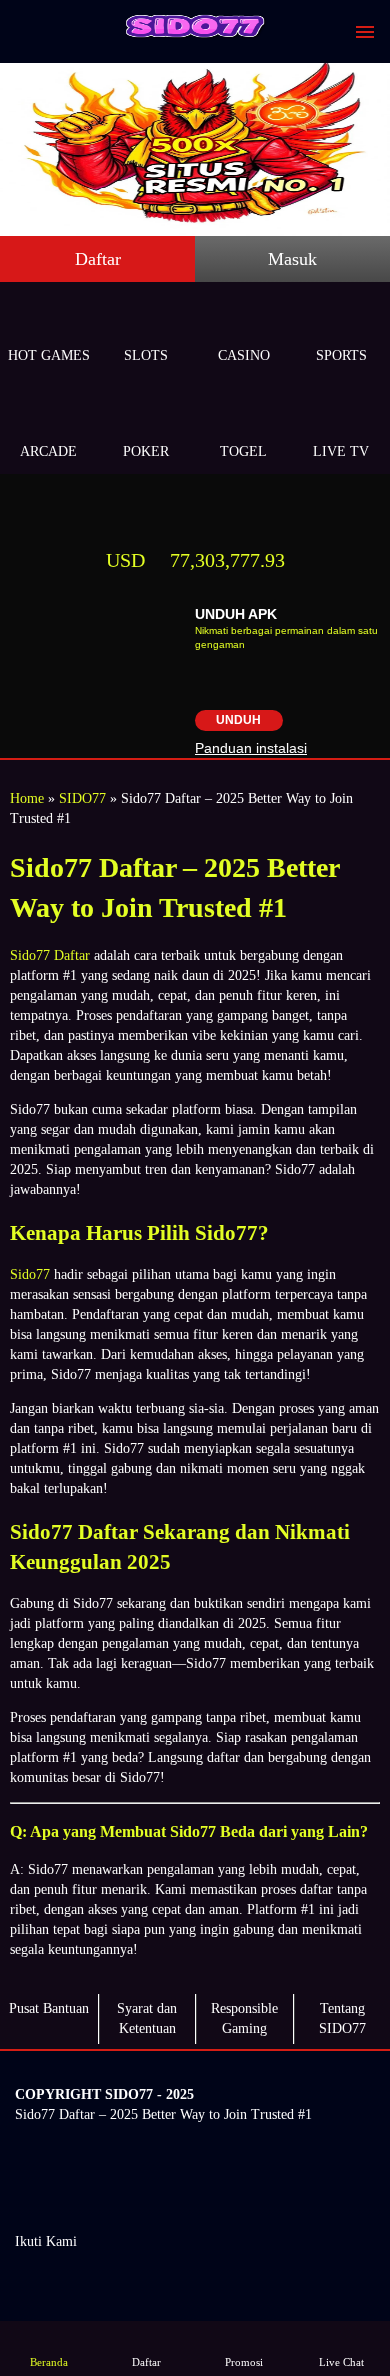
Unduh (238, 720)
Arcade (48, 451)
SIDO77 (82, 798)
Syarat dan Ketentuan (147, 2018)
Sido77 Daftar (50, 955)
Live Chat (341, 2362)
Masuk (292, 259)
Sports (341, 355)
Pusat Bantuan (49, 2008)
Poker (146, 451)
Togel (243, 451)
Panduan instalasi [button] (251, 748)
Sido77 (30, 1274)
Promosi (244, 2362)
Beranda (49, 2362)
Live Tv (341, 451)
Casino (244, 355)
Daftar (98, 259)
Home (27, 798)
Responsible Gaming (244, 2018)
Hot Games (49, 355)
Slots (146, 355)
